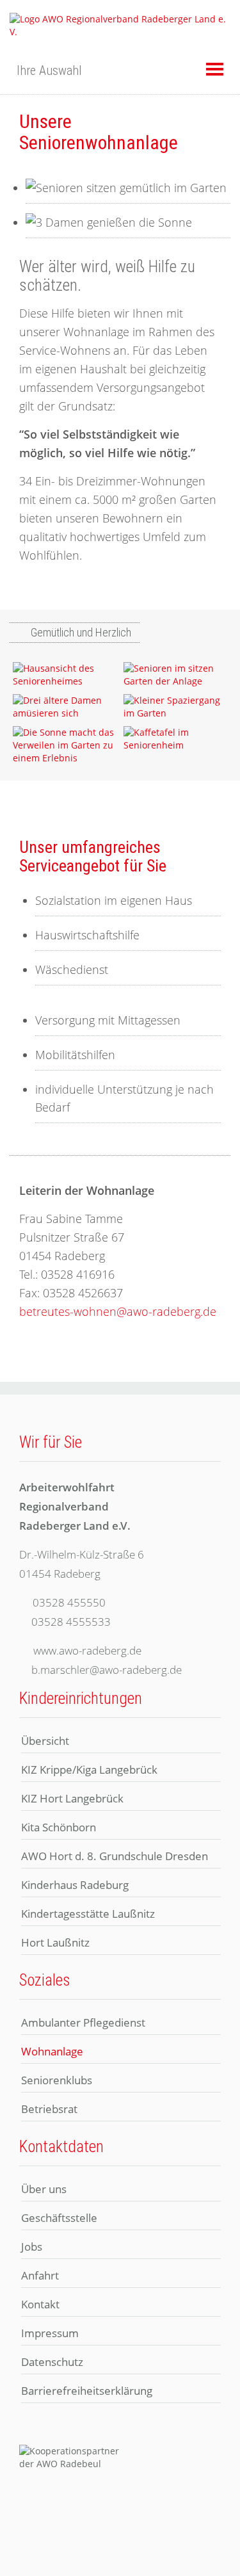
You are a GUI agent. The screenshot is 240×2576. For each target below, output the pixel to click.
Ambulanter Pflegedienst (83, 2022)
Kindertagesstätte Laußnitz (88, 1914)
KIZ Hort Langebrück (72, 1798)
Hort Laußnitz (55, 1942)
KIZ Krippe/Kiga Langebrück (89, 1770)
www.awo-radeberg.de (87, 1650)
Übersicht (45, 1741)
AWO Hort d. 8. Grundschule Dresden (115, 1856)
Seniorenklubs (57, 2080)
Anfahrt (40, 2275)
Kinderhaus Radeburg (75, 1885)
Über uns (44, 2189)
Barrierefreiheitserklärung (87, 2391)
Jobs (32, 2247)
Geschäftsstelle (59, 2218)
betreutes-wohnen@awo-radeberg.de (118, 1311)
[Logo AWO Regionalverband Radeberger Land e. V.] (120, 25)
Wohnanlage (52, 2051)
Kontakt (40, 2304)
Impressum (50, 2333)
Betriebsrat (49, 2109)
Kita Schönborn (59, 1827)
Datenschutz (52, 2362)
